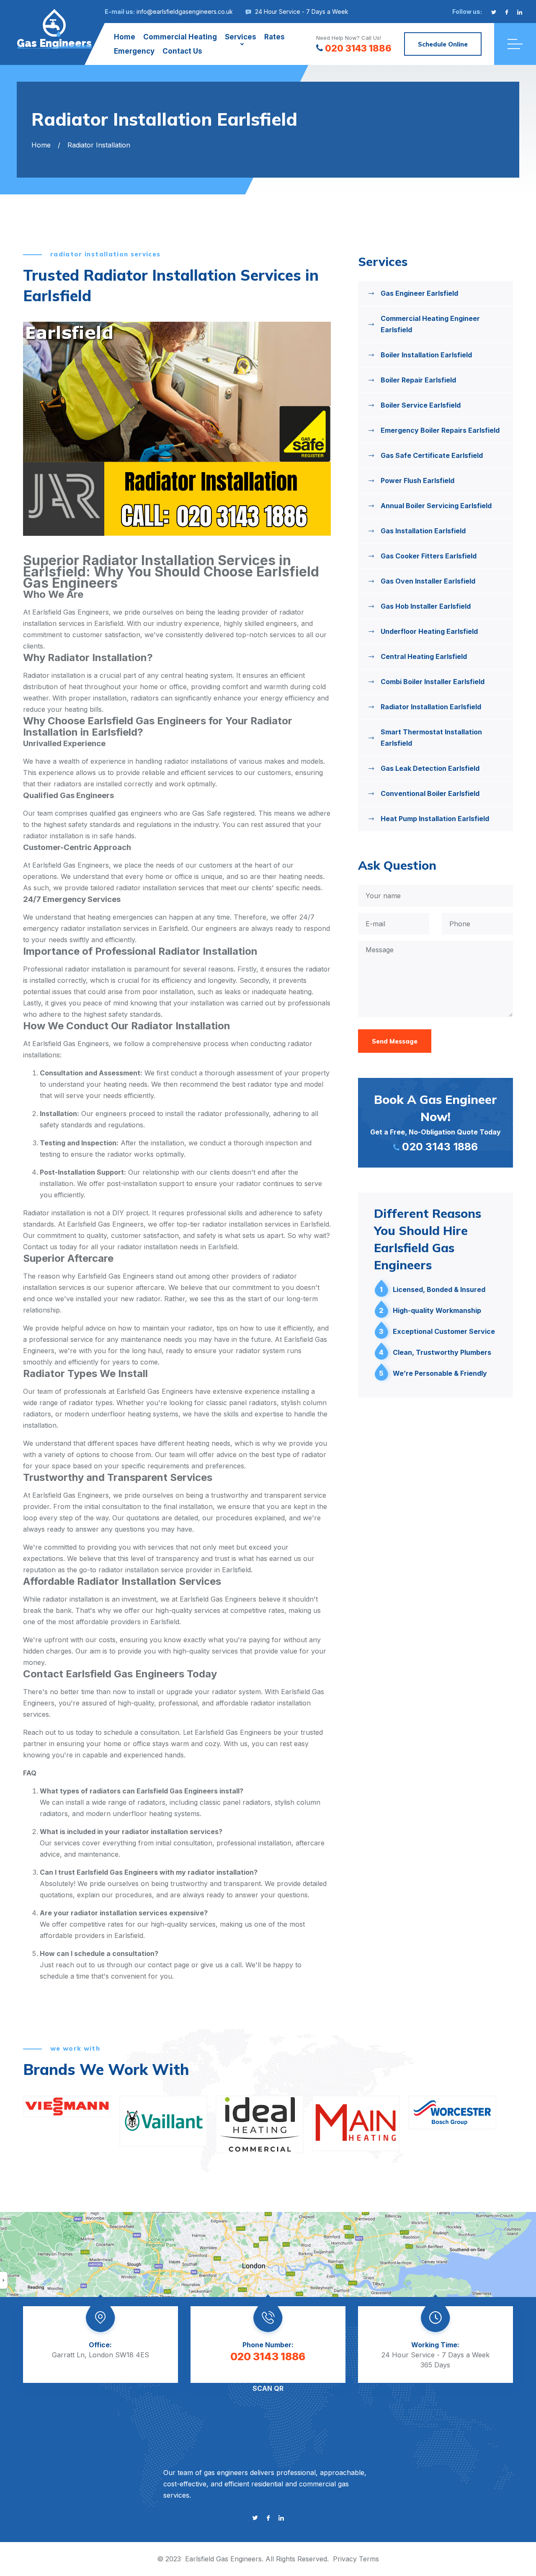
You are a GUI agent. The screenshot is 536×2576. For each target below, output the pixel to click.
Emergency (134, 51)
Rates (274, 37)
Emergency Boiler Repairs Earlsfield (440, 430)
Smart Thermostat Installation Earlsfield (431, 738)
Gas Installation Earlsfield (423, 531)
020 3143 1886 (358, 48)
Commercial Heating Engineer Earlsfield (430, 324)
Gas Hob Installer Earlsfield (426, 606)
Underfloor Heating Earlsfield (429, 631)
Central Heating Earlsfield (424, 656)
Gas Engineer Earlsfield (419, 293)
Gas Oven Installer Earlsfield (428, 581)
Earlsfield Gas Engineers (223, 2559)
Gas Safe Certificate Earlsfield (432, 455)
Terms (369, 2559)
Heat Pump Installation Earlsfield (435, 819)
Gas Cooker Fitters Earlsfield (429, 556)
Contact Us (182, 51)
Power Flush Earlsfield (417, 481)
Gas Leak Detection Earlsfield (430, 768)
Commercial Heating (180, 37)
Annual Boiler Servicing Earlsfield (436, 506)
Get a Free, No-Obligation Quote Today (435, 1122)
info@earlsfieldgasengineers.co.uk (185, 12)
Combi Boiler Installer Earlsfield (433, 682)
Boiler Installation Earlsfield (426, 355)
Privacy (345, 2559)
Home (125, 37)
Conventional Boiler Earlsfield (430, 793)
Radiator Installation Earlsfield (431, 707)
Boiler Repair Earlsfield (418, 380)
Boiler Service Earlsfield (421, 405)
